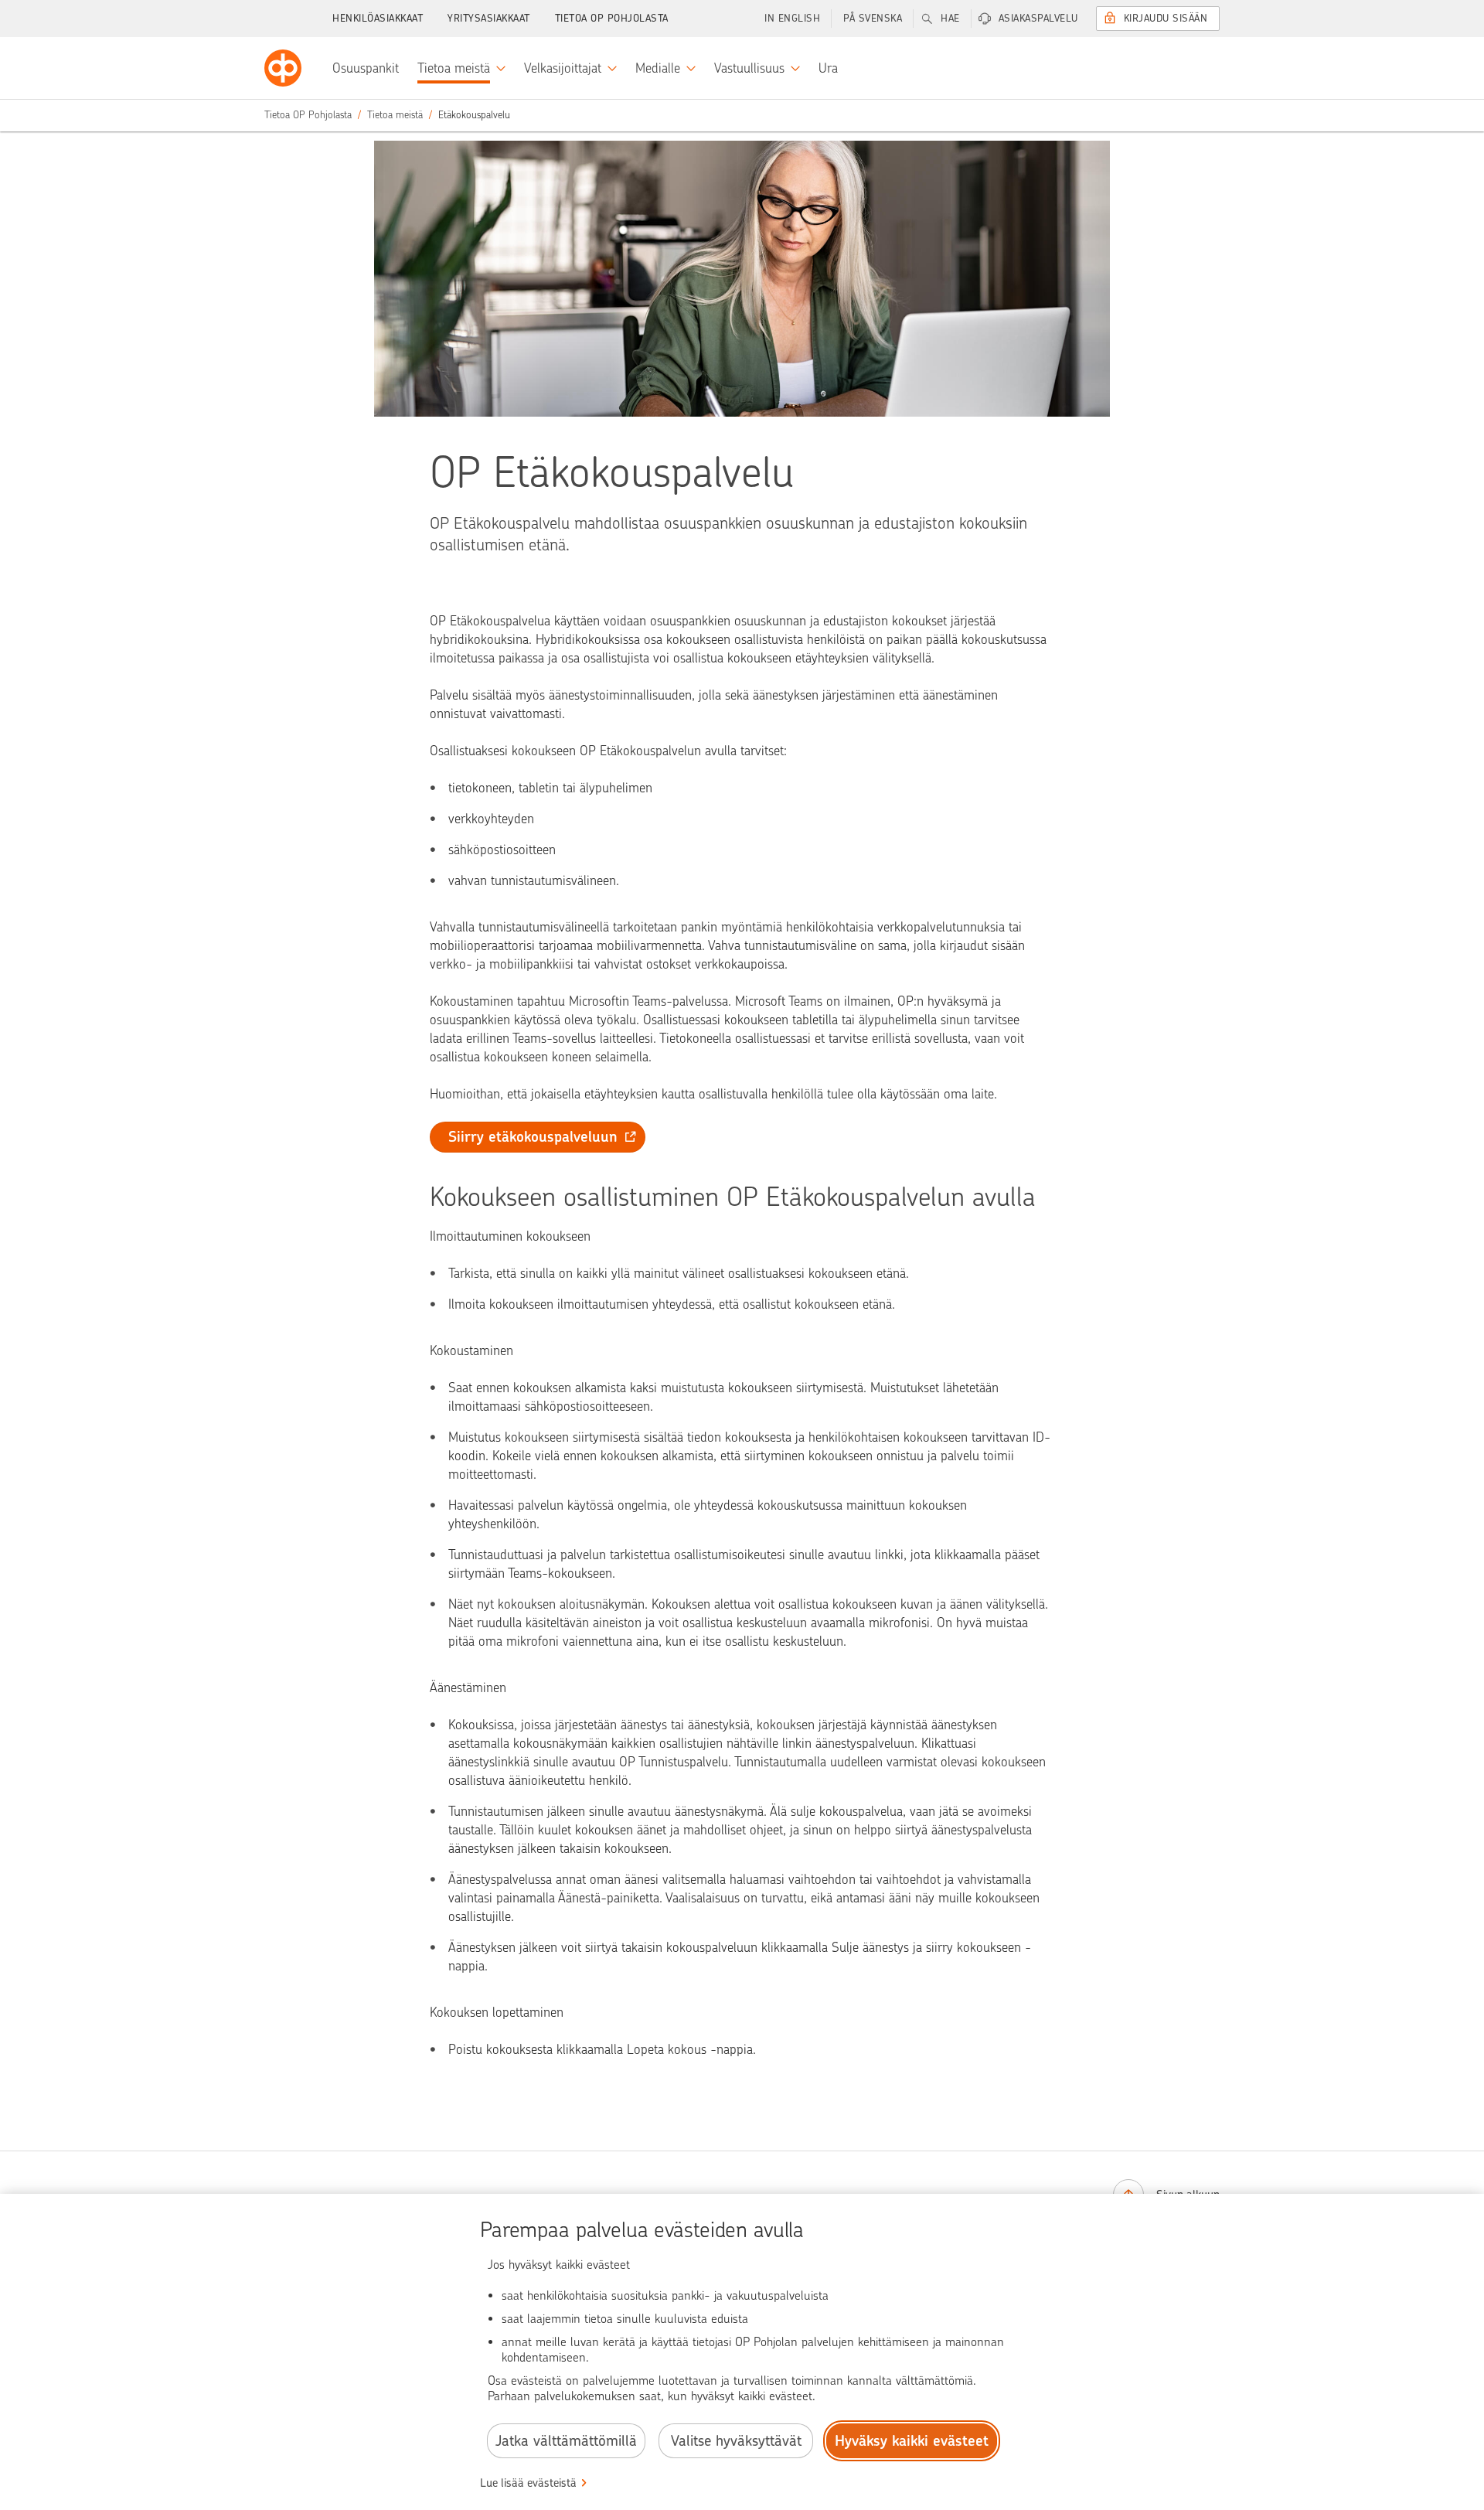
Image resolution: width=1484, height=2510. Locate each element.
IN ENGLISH (792, 18)
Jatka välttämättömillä (566, 2441)
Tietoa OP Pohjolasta (612, 18)
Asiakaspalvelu (1038, 18)
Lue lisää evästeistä (528, 2483)
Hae (950, 18)
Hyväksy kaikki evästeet (912, 2441)
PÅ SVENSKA (873, 18)
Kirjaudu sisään (1166, 18)
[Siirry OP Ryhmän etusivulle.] (283, 68)
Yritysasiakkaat (489, 18)
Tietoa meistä (395, 115)
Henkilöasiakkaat (378, 18)
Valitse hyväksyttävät (736, 2441)
